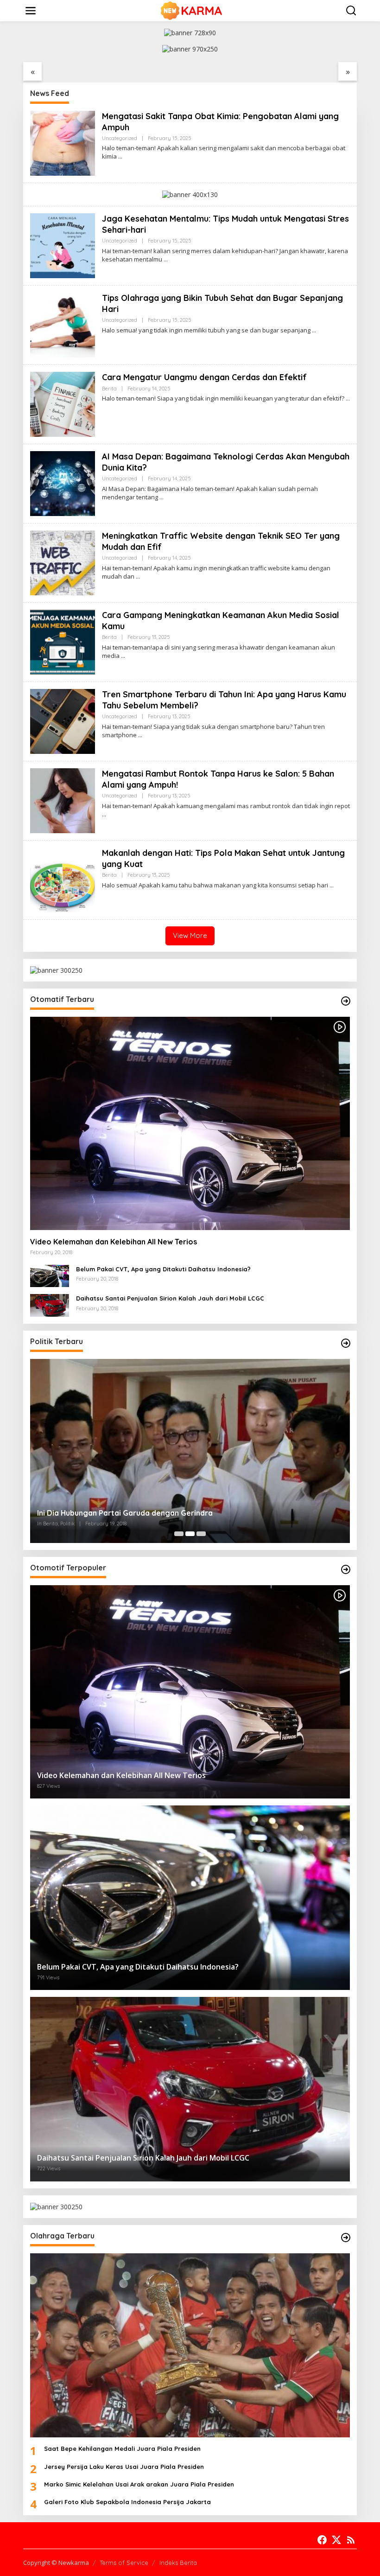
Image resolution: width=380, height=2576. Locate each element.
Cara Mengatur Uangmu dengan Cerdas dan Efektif (204, 377)
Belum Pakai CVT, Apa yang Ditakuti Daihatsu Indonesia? (163, 1269)
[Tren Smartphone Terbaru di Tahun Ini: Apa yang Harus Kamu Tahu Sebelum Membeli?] (140, 735)
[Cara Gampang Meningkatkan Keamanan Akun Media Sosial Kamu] (123, 656)
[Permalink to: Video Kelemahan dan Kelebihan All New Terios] (190, 1123)
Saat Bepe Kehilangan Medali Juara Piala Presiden (122, 2448)
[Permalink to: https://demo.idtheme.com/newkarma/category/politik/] (346, 1343)
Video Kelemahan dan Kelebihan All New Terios (114, 1242)
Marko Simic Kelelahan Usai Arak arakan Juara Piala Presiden (139, 2484)
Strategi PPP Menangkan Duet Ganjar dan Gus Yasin (130, 1513)
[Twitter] (336, 2540)
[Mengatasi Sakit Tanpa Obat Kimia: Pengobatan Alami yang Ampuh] (120, 156)
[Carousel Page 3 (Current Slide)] (201, 1534)
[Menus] (31, 11)
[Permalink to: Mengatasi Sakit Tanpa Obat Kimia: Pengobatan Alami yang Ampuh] (63, 143)
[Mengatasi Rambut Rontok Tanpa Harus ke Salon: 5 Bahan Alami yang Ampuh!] (104, 814)
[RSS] (351, 2540)
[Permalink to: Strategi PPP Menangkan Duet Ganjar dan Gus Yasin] (190, 1451)
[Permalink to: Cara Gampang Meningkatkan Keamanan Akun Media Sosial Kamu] (63, 641)
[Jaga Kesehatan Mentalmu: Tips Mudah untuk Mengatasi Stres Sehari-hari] (166, 259)
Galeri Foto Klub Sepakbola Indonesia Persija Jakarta (127, 2502)
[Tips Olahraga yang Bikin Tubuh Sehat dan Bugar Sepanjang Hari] (314, 330)
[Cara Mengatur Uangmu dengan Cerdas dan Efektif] (348, 399)
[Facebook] (322, 2540)
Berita (109, 389)
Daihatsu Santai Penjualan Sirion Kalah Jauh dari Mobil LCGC (170, 1298)
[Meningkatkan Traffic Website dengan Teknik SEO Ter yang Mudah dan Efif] (138, 577)
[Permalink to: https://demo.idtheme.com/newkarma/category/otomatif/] (346, 1001)
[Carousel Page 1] (179, 1534)
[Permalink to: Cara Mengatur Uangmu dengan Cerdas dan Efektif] (63, 404)
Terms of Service (124, 2563)
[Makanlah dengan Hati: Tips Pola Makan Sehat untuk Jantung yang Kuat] (332, 885)
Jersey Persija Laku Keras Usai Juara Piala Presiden (124, 2467)
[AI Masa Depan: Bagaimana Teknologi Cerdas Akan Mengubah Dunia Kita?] (161, 497)
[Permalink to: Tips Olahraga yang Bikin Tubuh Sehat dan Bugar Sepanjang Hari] (63, 324)
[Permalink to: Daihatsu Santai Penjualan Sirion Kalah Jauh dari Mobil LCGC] (50, 1304)
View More (190, 935)
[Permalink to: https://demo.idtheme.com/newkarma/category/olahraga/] (346, 2238)
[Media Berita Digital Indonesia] (192, 10)
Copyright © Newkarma (56, 2563)
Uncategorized (120, 138)
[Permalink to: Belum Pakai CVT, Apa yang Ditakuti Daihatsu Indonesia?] (50, 1275)
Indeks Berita (178, 2563)
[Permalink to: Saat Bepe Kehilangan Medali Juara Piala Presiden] (190, 2346)
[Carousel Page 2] (190, 1534)
